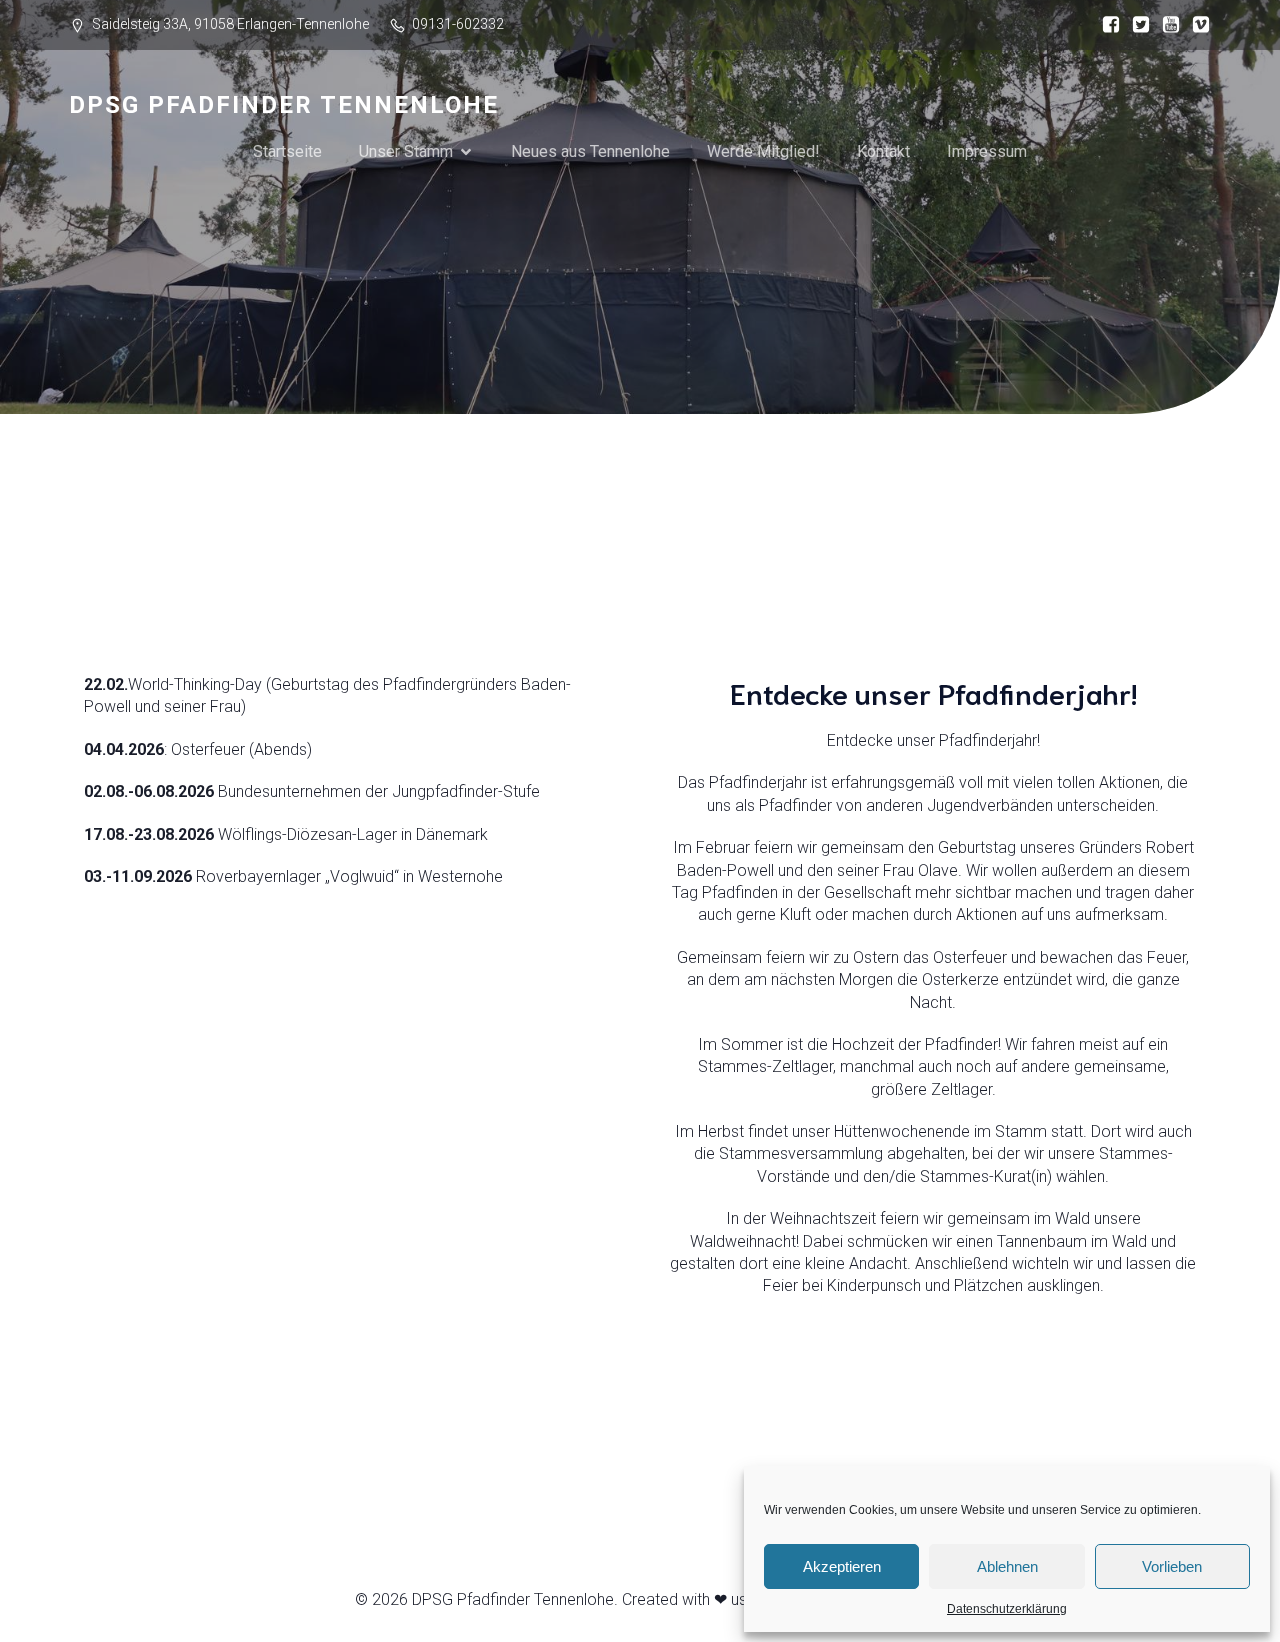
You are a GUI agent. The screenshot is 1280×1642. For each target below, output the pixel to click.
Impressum (987, 151)
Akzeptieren (842, 1566)
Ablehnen (1007, 1566)
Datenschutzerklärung (1007, 1609)
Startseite (287, 151)
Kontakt (883, 151)
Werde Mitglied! (763, 151)
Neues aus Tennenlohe (590, 151)
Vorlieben (1172, 1566)
